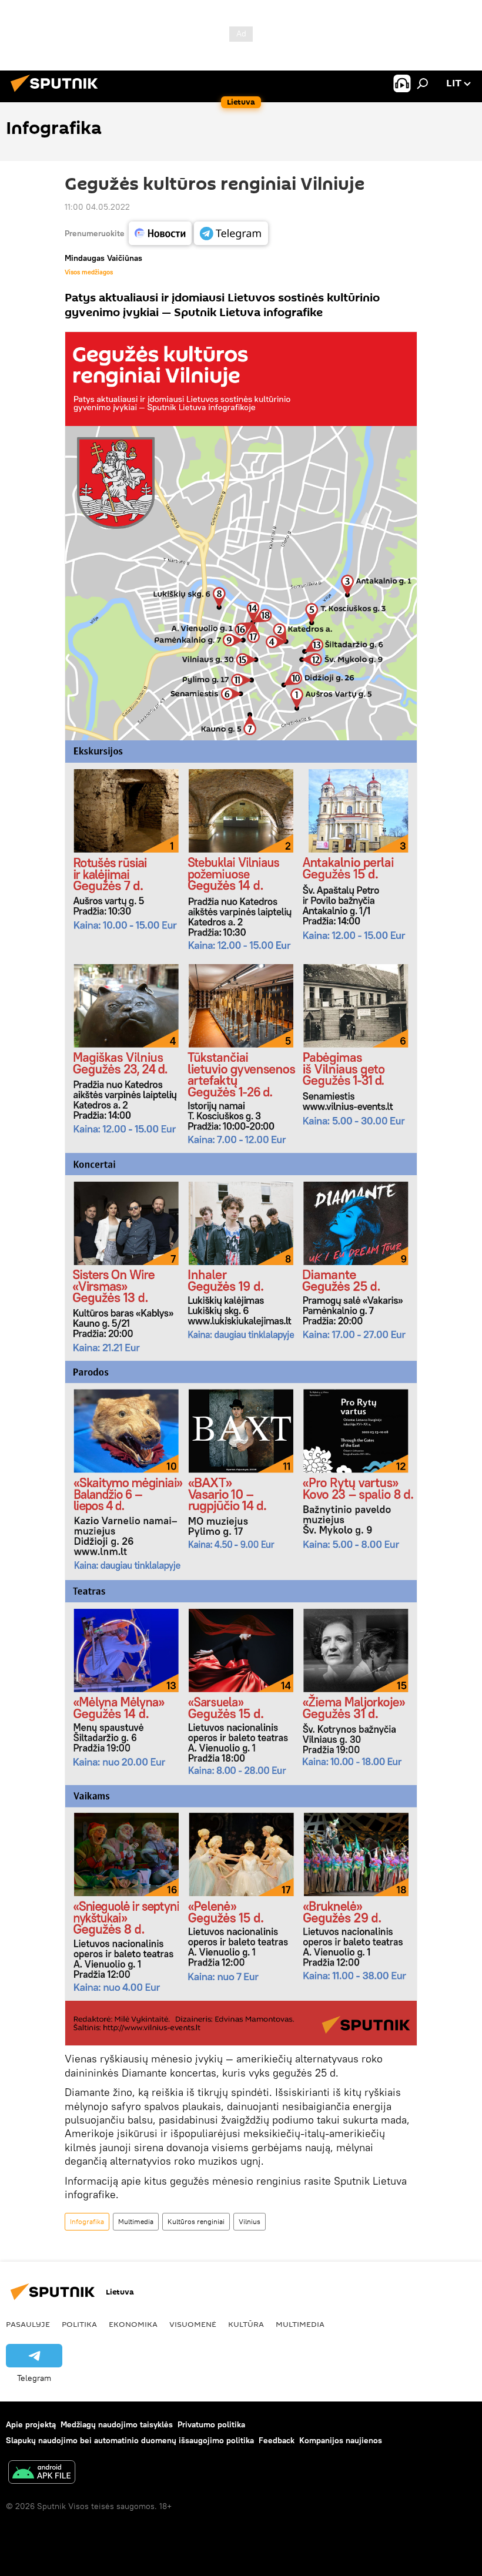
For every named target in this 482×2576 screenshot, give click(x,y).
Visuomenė (193, 2324)
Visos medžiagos (89, 272)
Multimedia (136, 2221)
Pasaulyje (28, 2324)
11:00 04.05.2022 (97, 207)
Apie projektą (31, 2424)
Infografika (87, 2221)
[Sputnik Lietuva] (58, 93)
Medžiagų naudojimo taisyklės (117, 2424)
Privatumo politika (211, 2424)
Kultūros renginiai (196, 2221)
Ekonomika (133, 2324)
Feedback (277, 2440)
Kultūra (246, 2324)
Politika (79, 2324)
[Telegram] (231, 233)
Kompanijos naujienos (341, 2440)
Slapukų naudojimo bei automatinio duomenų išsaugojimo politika (130, 2440)
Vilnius (250, 2221)
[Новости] (160, 233)
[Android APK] (42, 2473)
